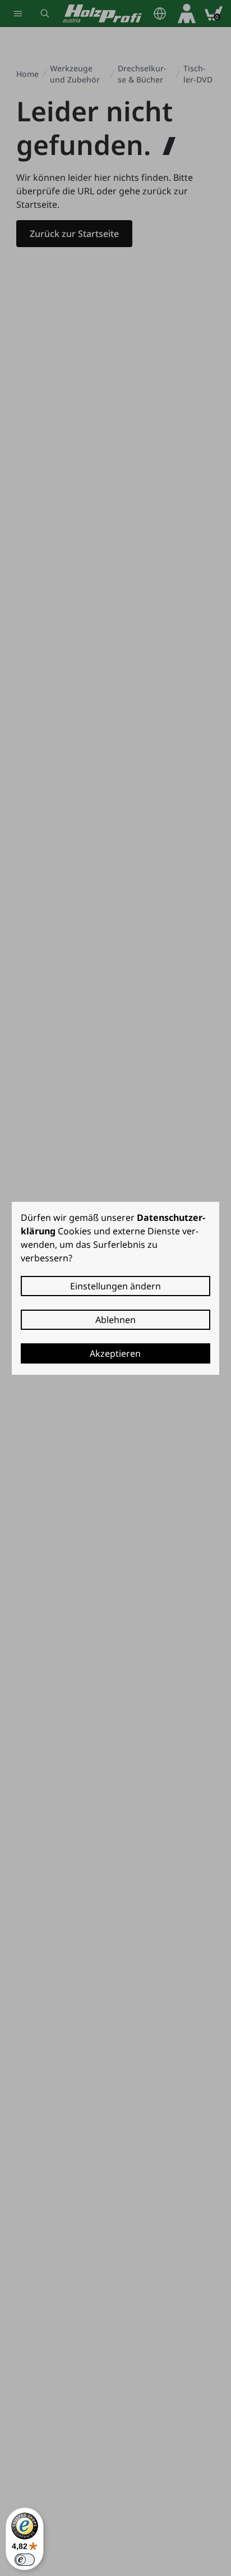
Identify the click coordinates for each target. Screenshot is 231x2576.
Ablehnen (115, 1320)
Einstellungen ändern (115, 1286)
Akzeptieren (115, 1353)
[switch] (25, 2560)
